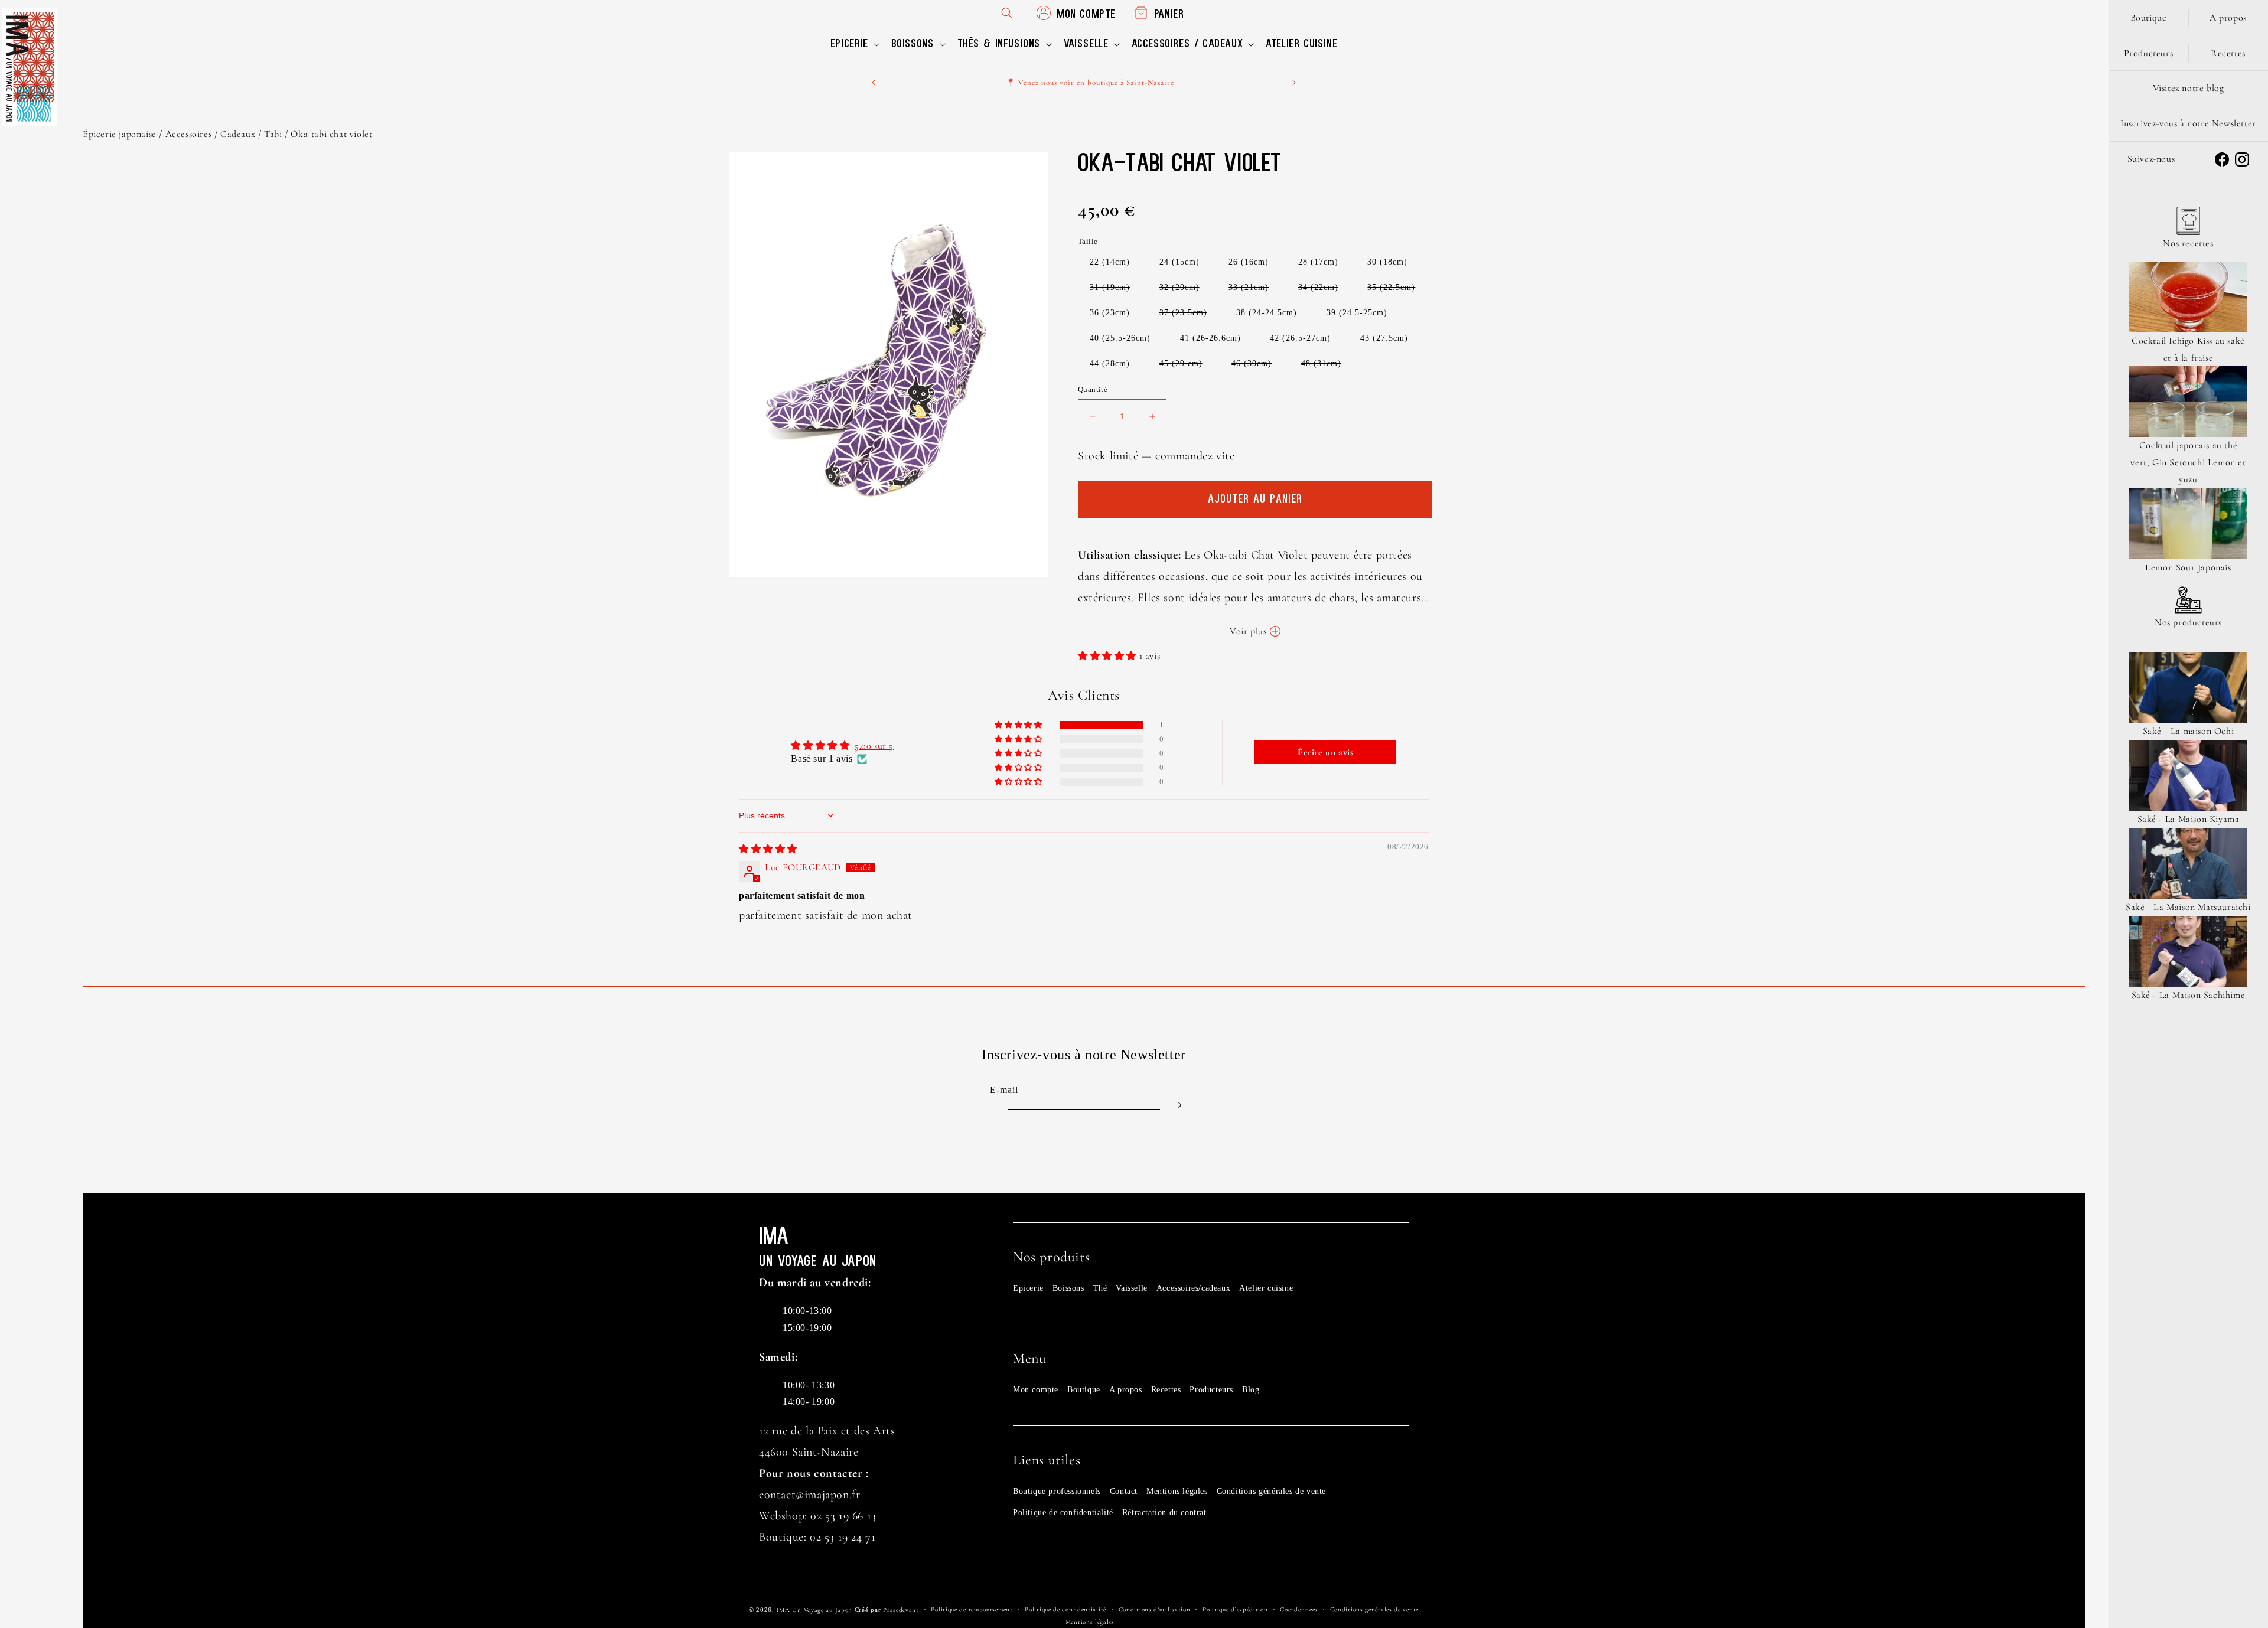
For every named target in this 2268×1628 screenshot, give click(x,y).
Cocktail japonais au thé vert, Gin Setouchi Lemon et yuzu (2188, 462)
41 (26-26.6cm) (1216, 340)
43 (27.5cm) (1390, 340)
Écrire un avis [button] (1325, 752)
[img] (768, 849)
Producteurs (1211, 1390)
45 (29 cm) (1187, 366)
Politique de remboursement (972, 1609)
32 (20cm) (1185, 290)
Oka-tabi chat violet (331, 134)
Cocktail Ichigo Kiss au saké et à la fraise (2188, 349)
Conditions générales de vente (1271, 1491)
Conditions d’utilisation (1155, 1609)
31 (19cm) (1116, 290)
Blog (1251, 1390)
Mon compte (1036, 1390)
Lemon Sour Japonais (2188, 567)
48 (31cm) (1327, 366)
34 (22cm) (1324, 290)
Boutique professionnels (1057, 1491)
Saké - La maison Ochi (2189, 731)
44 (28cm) (1110, 363)
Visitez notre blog (2189, 88)
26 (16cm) (1254, 264)
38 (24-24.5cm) (1267, 313)
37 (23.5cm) (1189, 315)
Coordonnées (1299, 1609)
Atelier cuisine (1266, 1288)
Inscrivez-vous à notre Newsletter (2188, 123)
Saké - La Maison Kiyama (2189, 819)
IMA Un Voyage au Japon (814, 1610)
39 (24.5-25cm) (1357, 313)
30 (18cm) (1393, 264)
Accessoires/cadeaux (1193, 1288)
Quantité (1093, 389)
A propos (1126, 1390)
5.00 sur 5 (874, 746)
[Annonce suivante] (1294, 83)
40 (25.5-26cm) (1126, 340)
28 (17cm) (1324, 264)
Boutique (1084, 1390)
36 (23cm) (1110, 313)
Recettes (1166, 1390)
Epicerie (1028, 1288)
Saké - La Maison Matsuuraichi (2188, 907)
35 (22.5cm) (1397, 290)
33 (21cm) (1254, 290)
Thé (1100, 1288)
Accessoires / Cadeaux (211, 134)
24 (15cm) (1185, 264)
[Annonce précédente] (874, 83)
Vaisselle (1131, 1288)
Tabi (273, 134)
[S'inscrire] (1177, 1105)
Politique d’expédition (1235, 1609)
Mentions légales (1177, 1491)
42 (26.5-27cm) (1300, 338)
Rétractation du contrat (1164, 1513)
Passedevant (901, 1610)
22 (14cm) (1116, 264)
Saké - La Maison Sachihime (2189, 995)
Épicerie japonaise (120, 134)
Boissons (1068, 1288)
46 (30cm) (1257, 366)
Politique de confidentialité (1063, 1513)
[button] (854, 44)
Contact (1124, 1491)
